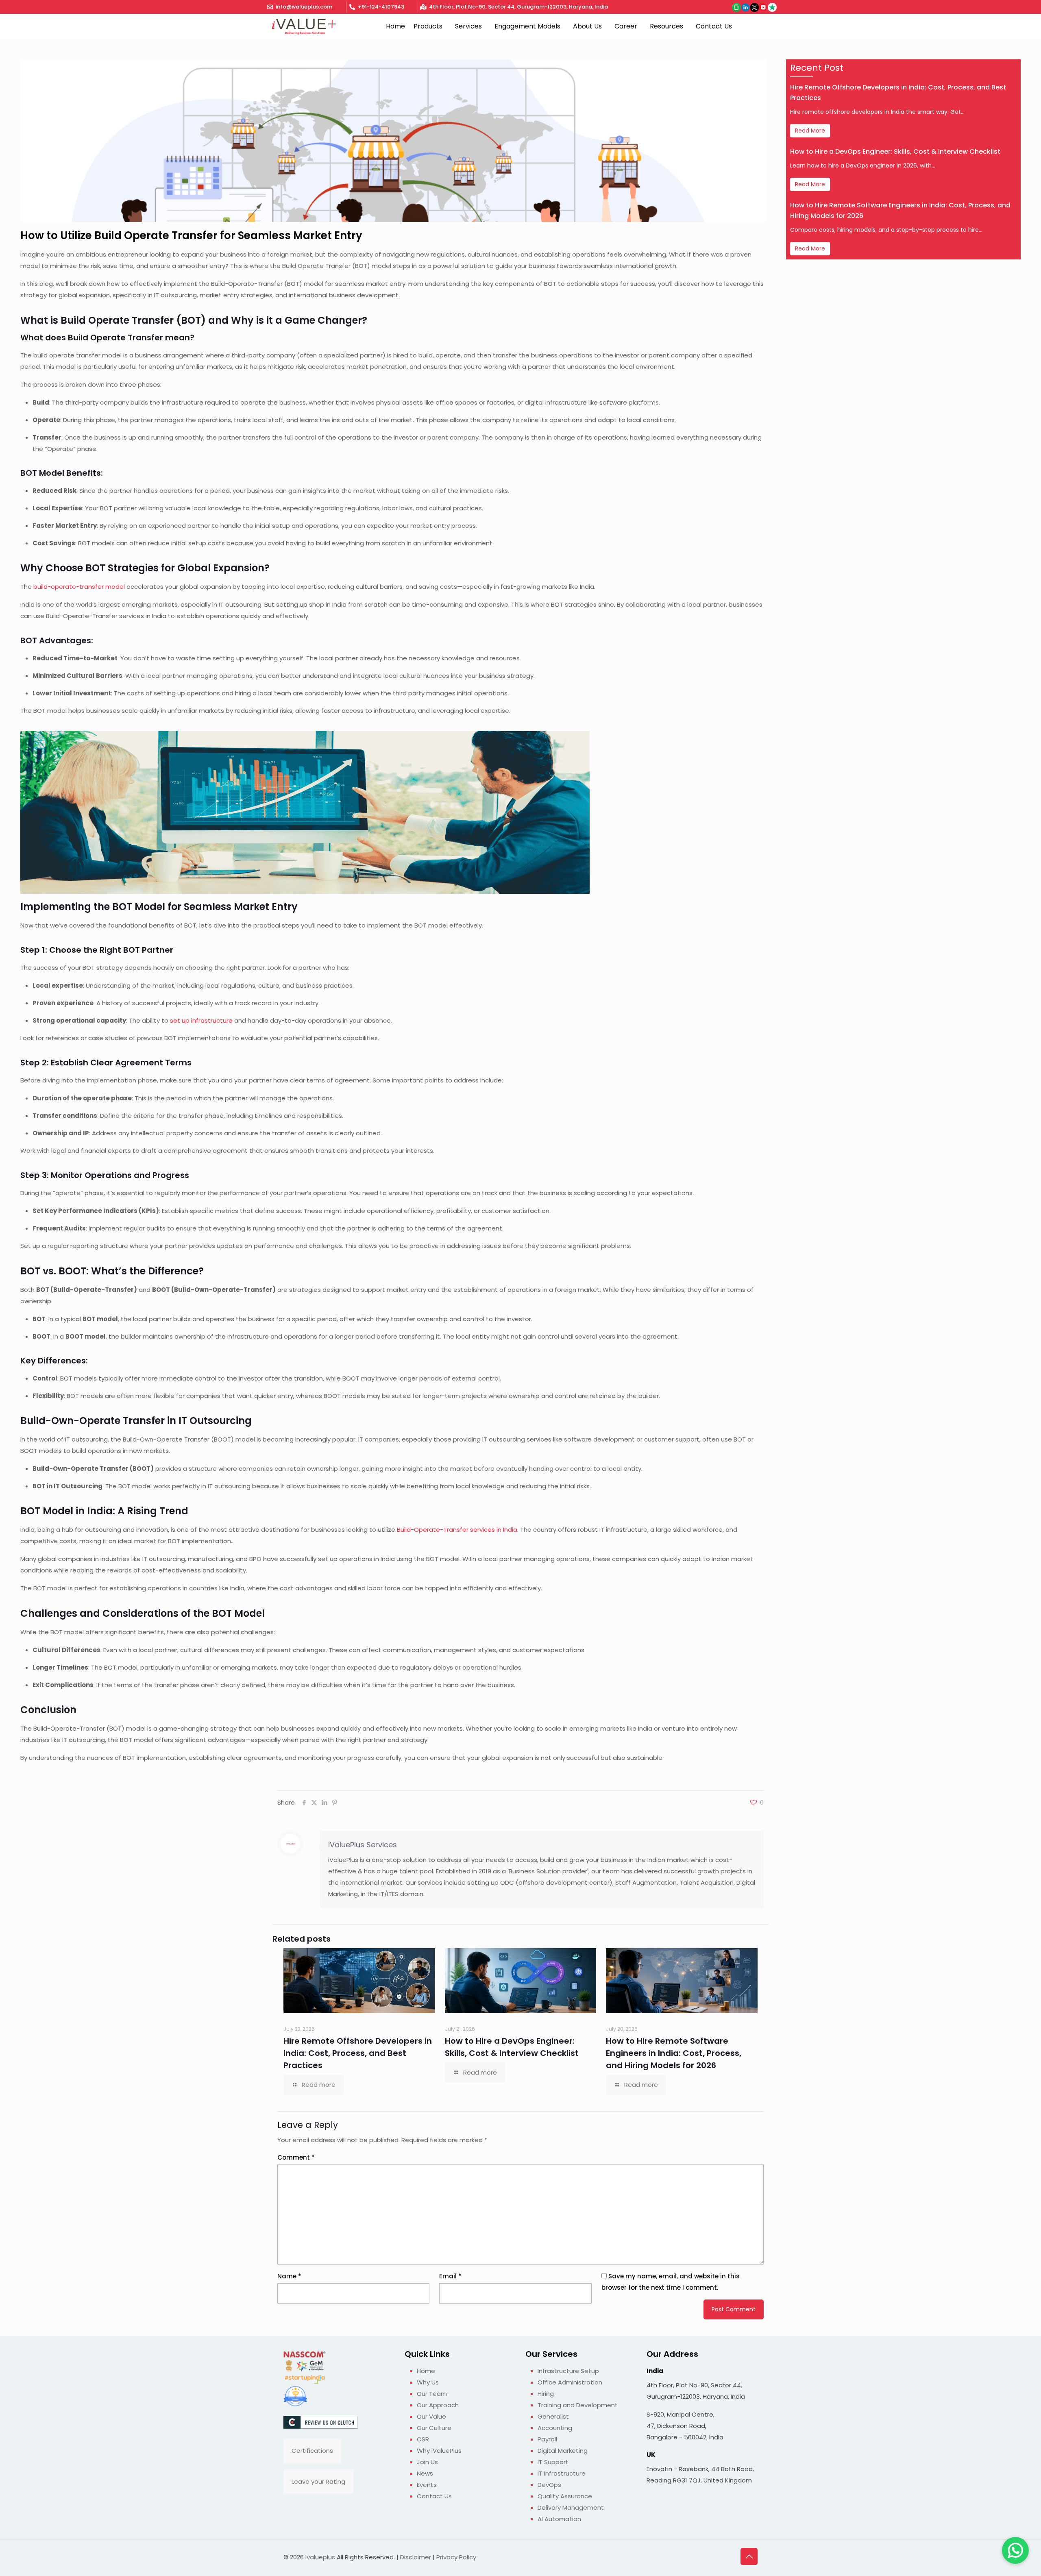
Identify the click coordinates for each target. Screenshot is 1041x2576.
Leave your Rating (318, 2481)
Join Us (427, 2462)
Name (289, 2276)
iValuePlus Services (363, 1845)
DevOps (549, 2485)
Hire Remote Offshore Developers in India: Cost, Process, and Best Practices (358, 2053)
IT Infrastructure (562, 2473)
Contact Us (714, 26)
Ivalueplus (320, 2557)
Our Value (431, 2416)
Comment (296, 2157)
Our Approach (438, 2405)
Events (427, 2485)
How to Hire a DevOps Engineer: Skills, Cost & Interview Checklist (895, 151)
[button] (430, 26)
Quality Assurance (565, 2496)
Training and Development (578, 2405)
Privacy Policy (456, 2557)
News (425, 2473)
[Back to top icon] (749, 2556)
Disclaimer (416, 2557)
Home (395, 26)
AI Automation (559, 2519)
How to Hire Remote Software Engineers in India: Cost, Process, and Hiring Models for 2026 (674, 2053)
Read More (810, 131)
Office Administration (570, 2382)
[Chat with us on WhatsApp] (1015, 2550)
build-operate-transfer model (79, 587)
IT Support (553, 2462)
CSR (423, 2439)
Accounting (555, 2428)
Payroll (547, 2439)
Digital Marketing (563, 2451)
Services (468, 26)
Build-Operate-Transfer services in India (457, 1530)
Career (626, 26)
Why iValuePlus (439, 2451)
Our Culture (434, 2428)
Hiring (546, 2394)
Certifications (312, 2451)
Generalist (553, 2416)
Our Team (432, 2394)
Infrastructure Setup (568, 2371)
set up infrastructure (201, 1020)
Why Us (428, 2382)
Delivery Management (571, 2507)
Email (450, 2276)
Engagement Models (527, 26)
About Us (587, 26)
